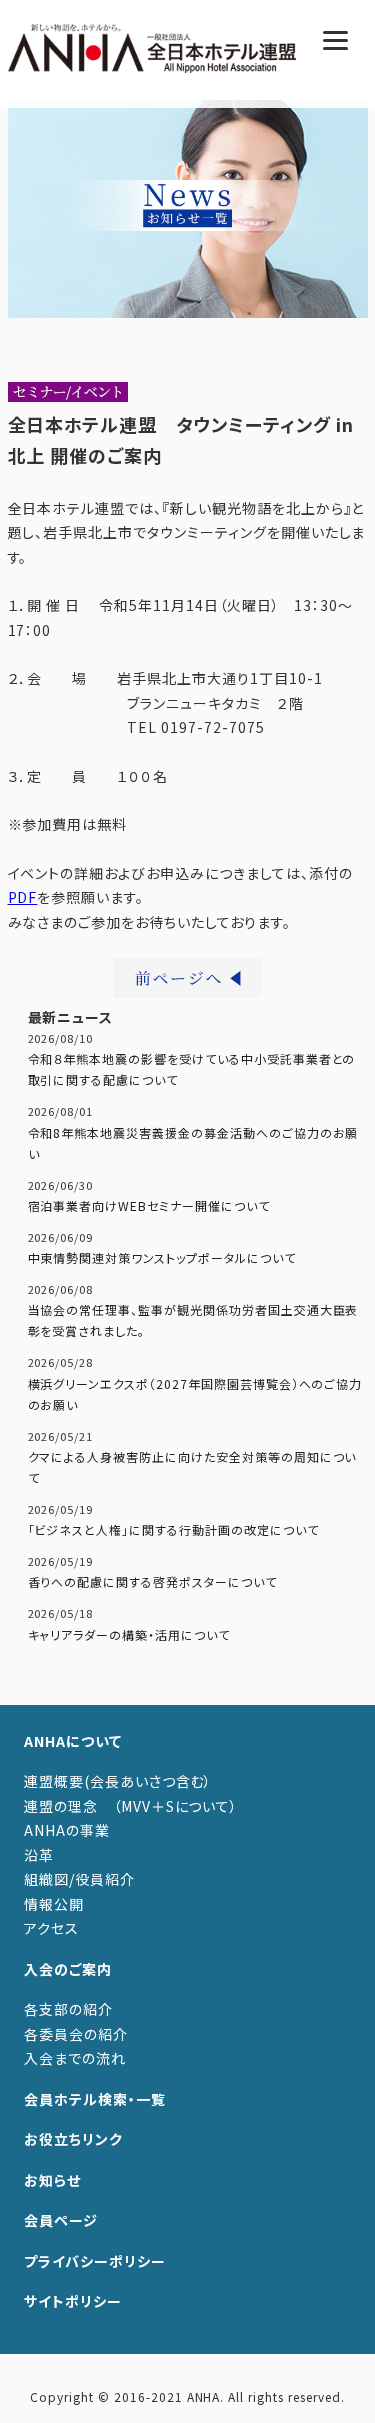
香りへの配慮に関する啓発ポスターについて (152, 1581)
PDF (23, 897)
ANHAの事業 (67, 1830)
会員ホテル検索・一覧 (95, 2099)
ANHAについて (73, 1741)
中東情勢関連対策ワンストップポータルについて (162, 1257)
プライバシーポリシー (95, 2261)
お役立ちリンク (73, 2139)
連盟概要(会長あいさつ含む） (118, 1781)
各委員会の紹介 (76, 2034)
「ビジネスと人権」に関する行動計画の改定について (173, 1529)
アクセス (51, 1928)
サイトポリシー (73, 2301)
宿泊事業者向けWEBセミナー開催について (149, 1205)
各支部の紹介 (68, 2009)
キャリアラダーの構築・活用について (129, 1634)
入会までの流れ (75, 2058)
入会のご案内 (68, 1969)
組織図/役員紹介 (79, 1879)
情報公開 (54, 1904)
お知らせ (52, 2180)
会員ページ (61, 2220)
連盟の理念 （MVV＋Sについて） (131, 1806)
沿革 (39, 1855)
